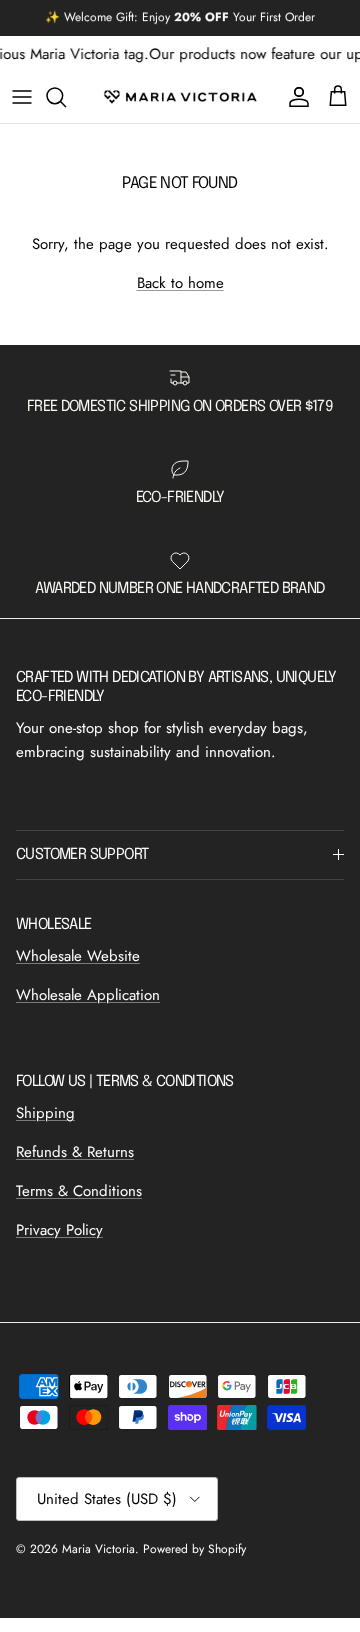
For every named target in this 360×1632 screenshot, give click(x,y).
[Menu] (22, 97)
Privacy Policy (59, 1230)
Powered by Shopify (194, 1549)
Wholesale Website (78, 956)
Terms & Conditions (79, 1191)
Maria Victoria (98, 1549)
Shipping (45, 1113)
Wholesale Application (88, 995)
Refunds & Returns (75, 1152)
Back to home (180, 283)
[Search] (66, 97)
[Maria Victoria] (180, 97)
